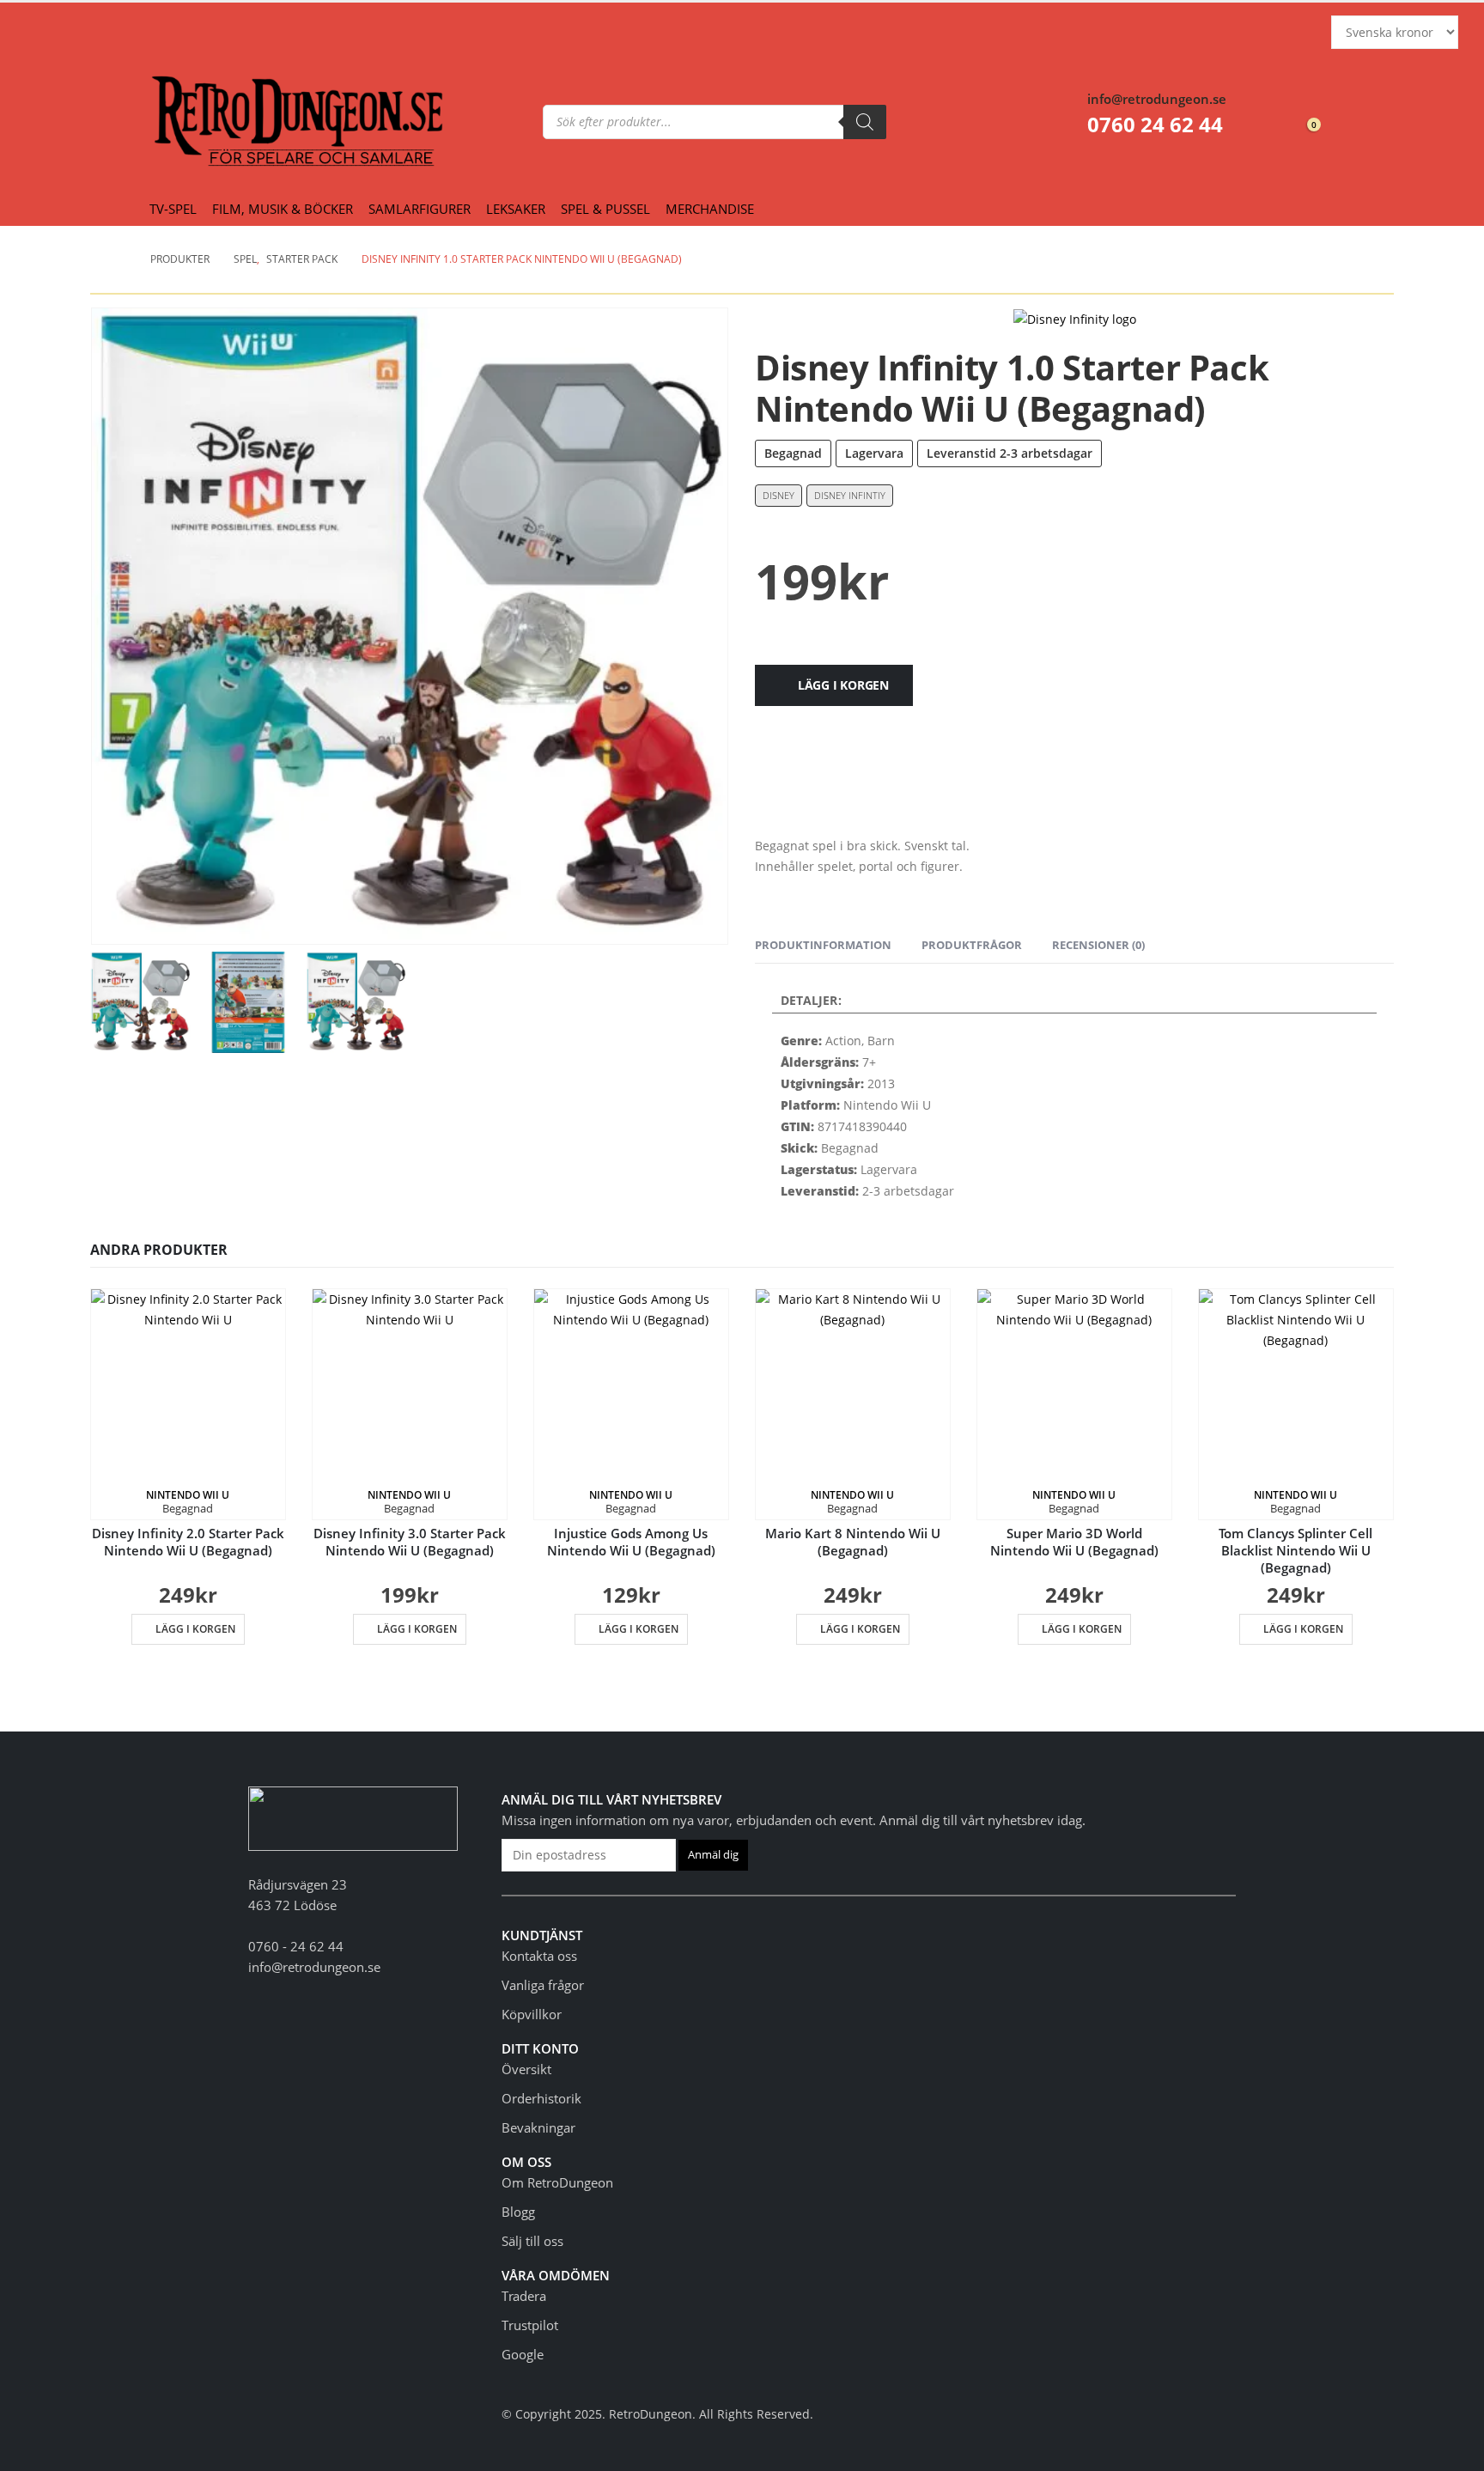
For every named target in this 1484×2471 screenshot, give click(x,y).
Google (523, 2354)
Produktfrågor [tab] (972, 945)
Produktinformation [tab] (823, 945)
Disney (778, 495)
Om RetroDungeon (557, 2182)
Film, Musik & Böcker (283, 209)
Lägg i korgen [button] (195, 1629)
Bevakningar (538, 2127)
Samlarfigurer (420, 209)
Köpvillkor (532, 2014)
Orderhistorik (541, 2098)
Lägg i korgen (843, 685)
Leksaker (516, 209)
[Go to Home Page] (121, 259)
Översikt (526, 2069)
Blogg (518, 2212)
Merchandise (710, 209)
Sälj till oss (532, 2241)
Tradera (524, 2296)
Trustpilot (530, 2325)
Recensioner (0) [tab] (1098, 945)
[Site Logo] (185, 122)
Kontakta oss (539, 1956)
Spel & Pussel (605, 209)
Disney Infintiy (850, 495)
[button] (356, 1001)
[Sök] (865, 122)
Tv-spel (173, 209)
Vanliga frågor (543, 1985)
